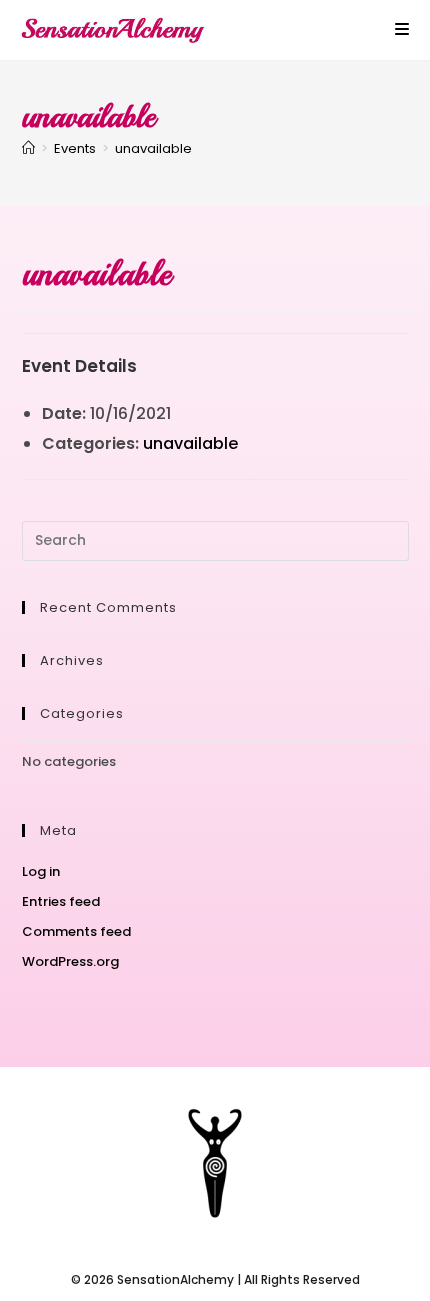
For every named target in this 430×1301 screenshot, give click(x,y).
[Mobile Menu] (402, 30)
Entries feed (61, 901)
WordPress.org (70, 961)
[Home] (28, 148)
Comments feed (76, 931)
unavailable (153, 148)
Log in (41, 871)
